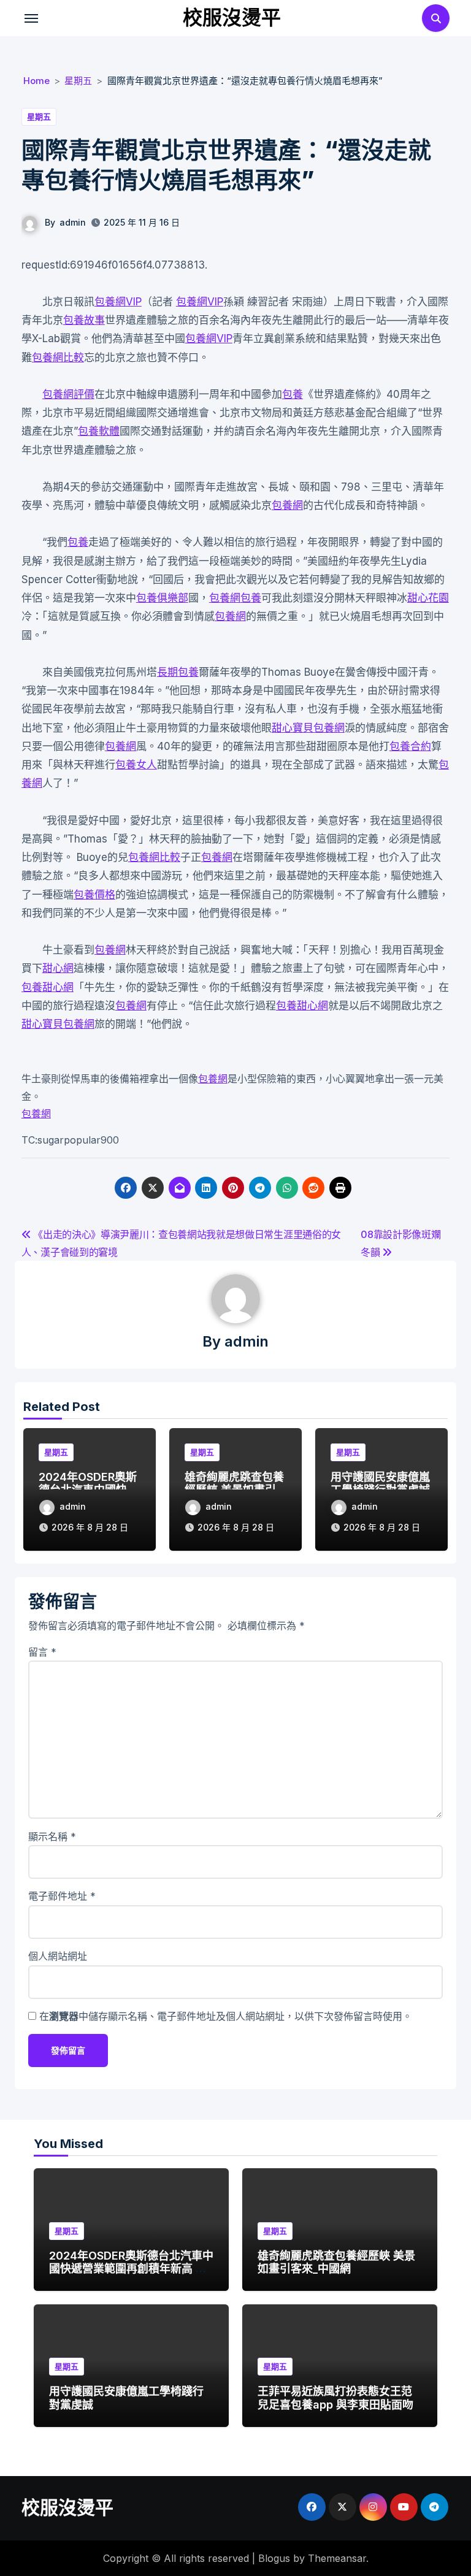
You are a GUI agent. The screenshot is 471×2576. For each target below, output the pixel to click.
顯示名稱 (52, 1836)
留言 (42, 1652)
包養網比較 (58, 357)
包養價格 (94, 895)
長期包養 (178, 672)
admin (73, 222)
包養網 (287, 505)
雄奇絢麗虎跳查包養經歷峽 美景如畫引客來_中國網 (336, 2262)
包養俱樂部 (162, 598)
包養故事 (84, 320)
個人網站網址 (58, 1956)
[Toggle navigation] (31, 18)
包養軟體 (99, 431)
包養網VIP (118, 302)
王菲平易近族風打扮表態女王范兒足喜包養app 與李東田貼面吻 (335, 2398)
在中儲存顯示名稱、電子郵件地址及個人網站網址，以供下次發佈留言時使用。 (226, 2016)
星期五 (39, 117)
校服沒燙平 (232, 17)
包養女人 (136, 765)
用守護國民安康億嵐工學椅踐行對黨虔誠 (380, 1484)
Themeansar (337, 2558)
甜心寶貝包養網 (308, 728)
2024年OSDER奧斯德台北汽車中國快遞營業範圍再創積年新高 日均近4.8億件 (131, 2269)
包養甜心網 (48, 987)
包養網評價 (68, 394)
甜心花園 (428, 598)
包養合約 (410, 746)
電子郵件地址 (62, 1896)
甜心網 (58, 968)
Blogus (274, 2558)
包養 (293, 394)
